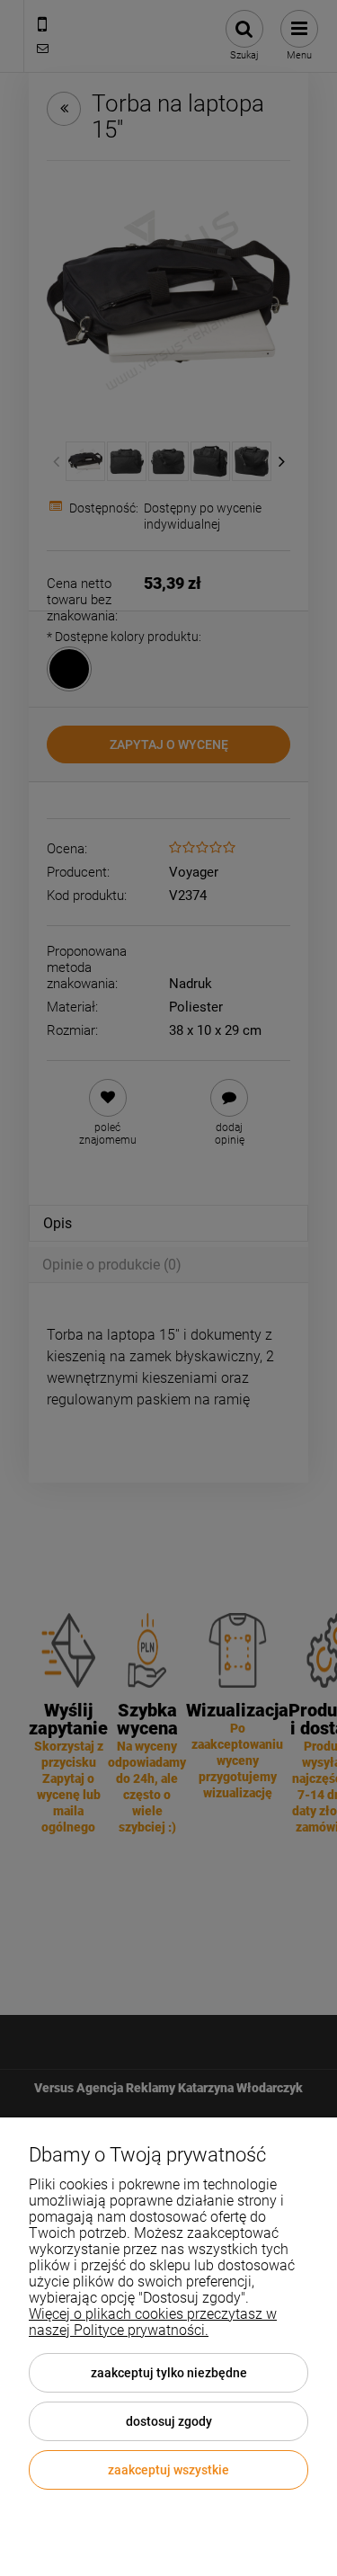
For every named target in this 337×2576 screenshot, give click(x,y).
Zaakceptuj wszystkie (168, 2470)
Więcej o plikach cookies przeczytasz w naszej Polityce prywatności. (153, 2322)
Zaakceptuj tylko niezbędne (169, 2373)
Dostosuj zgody (169, 2421)
